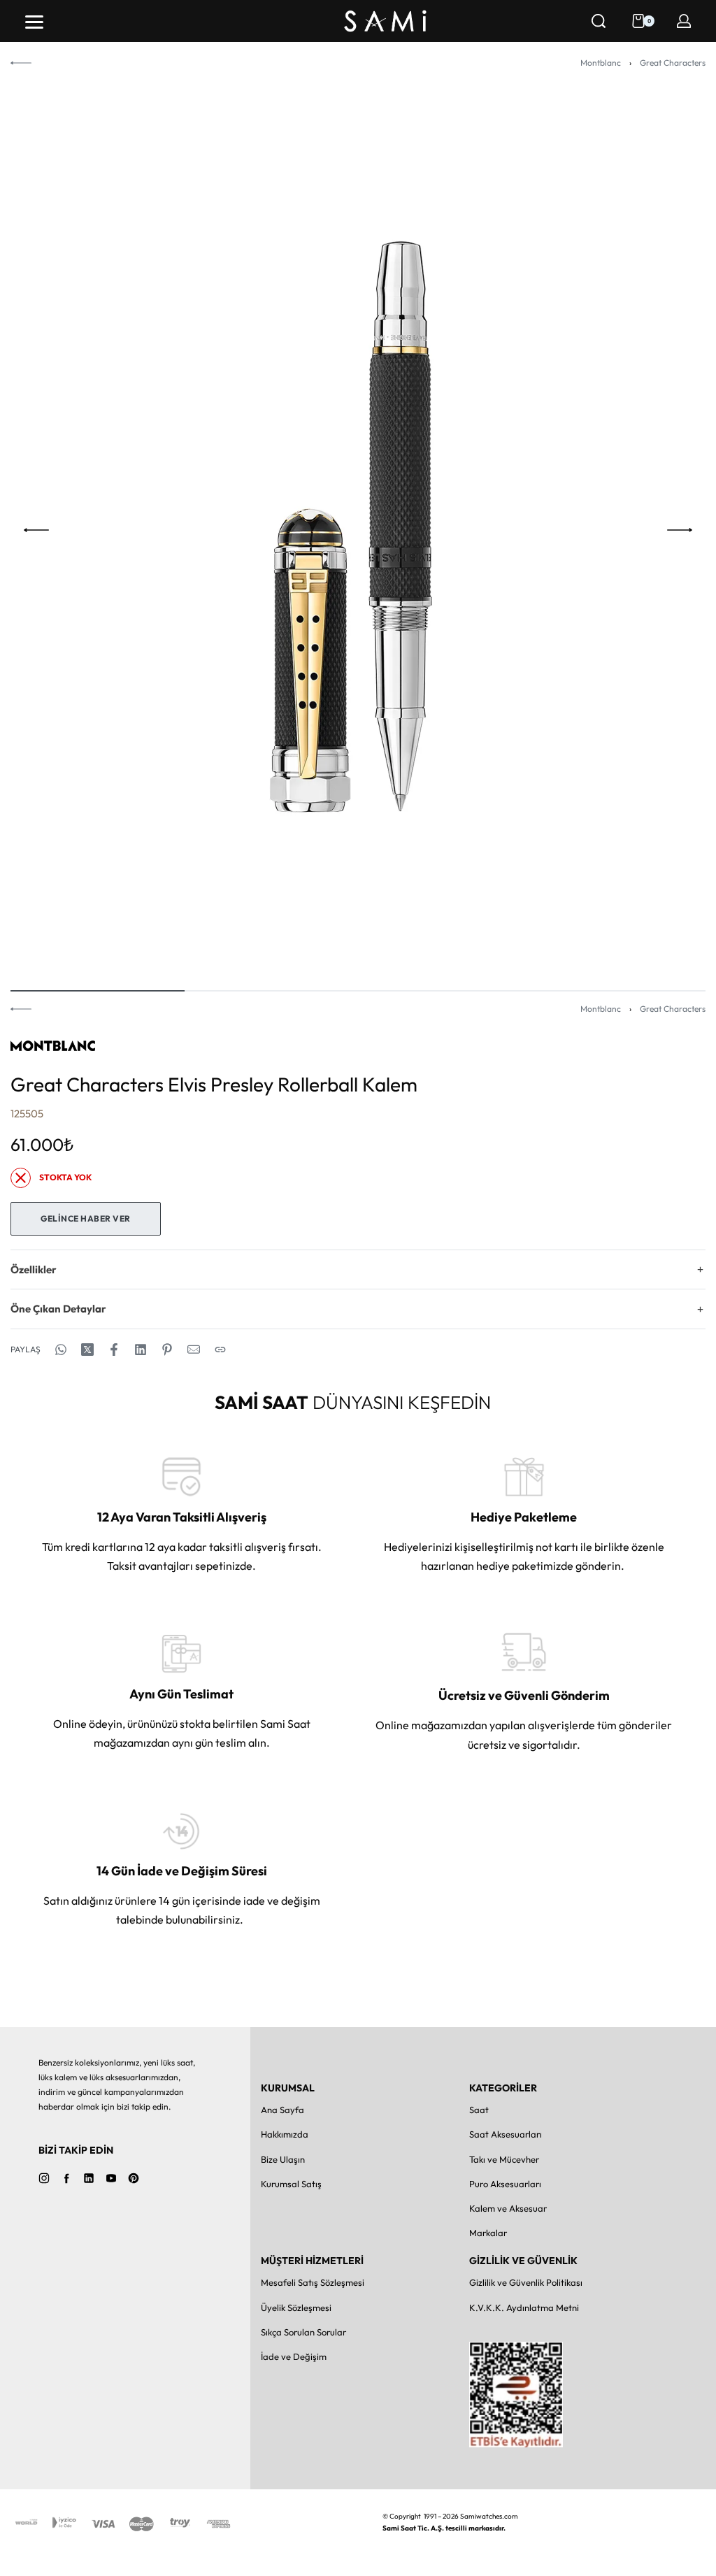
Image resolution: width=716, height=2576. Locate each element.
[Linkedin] (89, 2178)
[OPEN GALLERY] (358, 530)
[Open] (34, 22)
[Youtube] (111, 2178)
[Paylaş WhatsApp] (61, 1350)
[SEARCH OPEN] (599, 21)
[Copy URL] (220, 1350)
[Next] (680, 530)
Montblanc (601, 63)
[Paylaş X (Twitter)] (87, 1350)
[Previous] (36, 530)
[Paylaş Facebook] (114, 1350)
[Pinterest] (134, 2178)
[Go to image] (98, 991)
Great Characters (673, 63)
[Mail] (194, 1350)
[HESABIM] (684, 21)
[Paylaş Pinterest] (167, 1350)
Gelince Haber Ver (86, 1218)
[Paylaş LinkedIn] (141, 1350)
